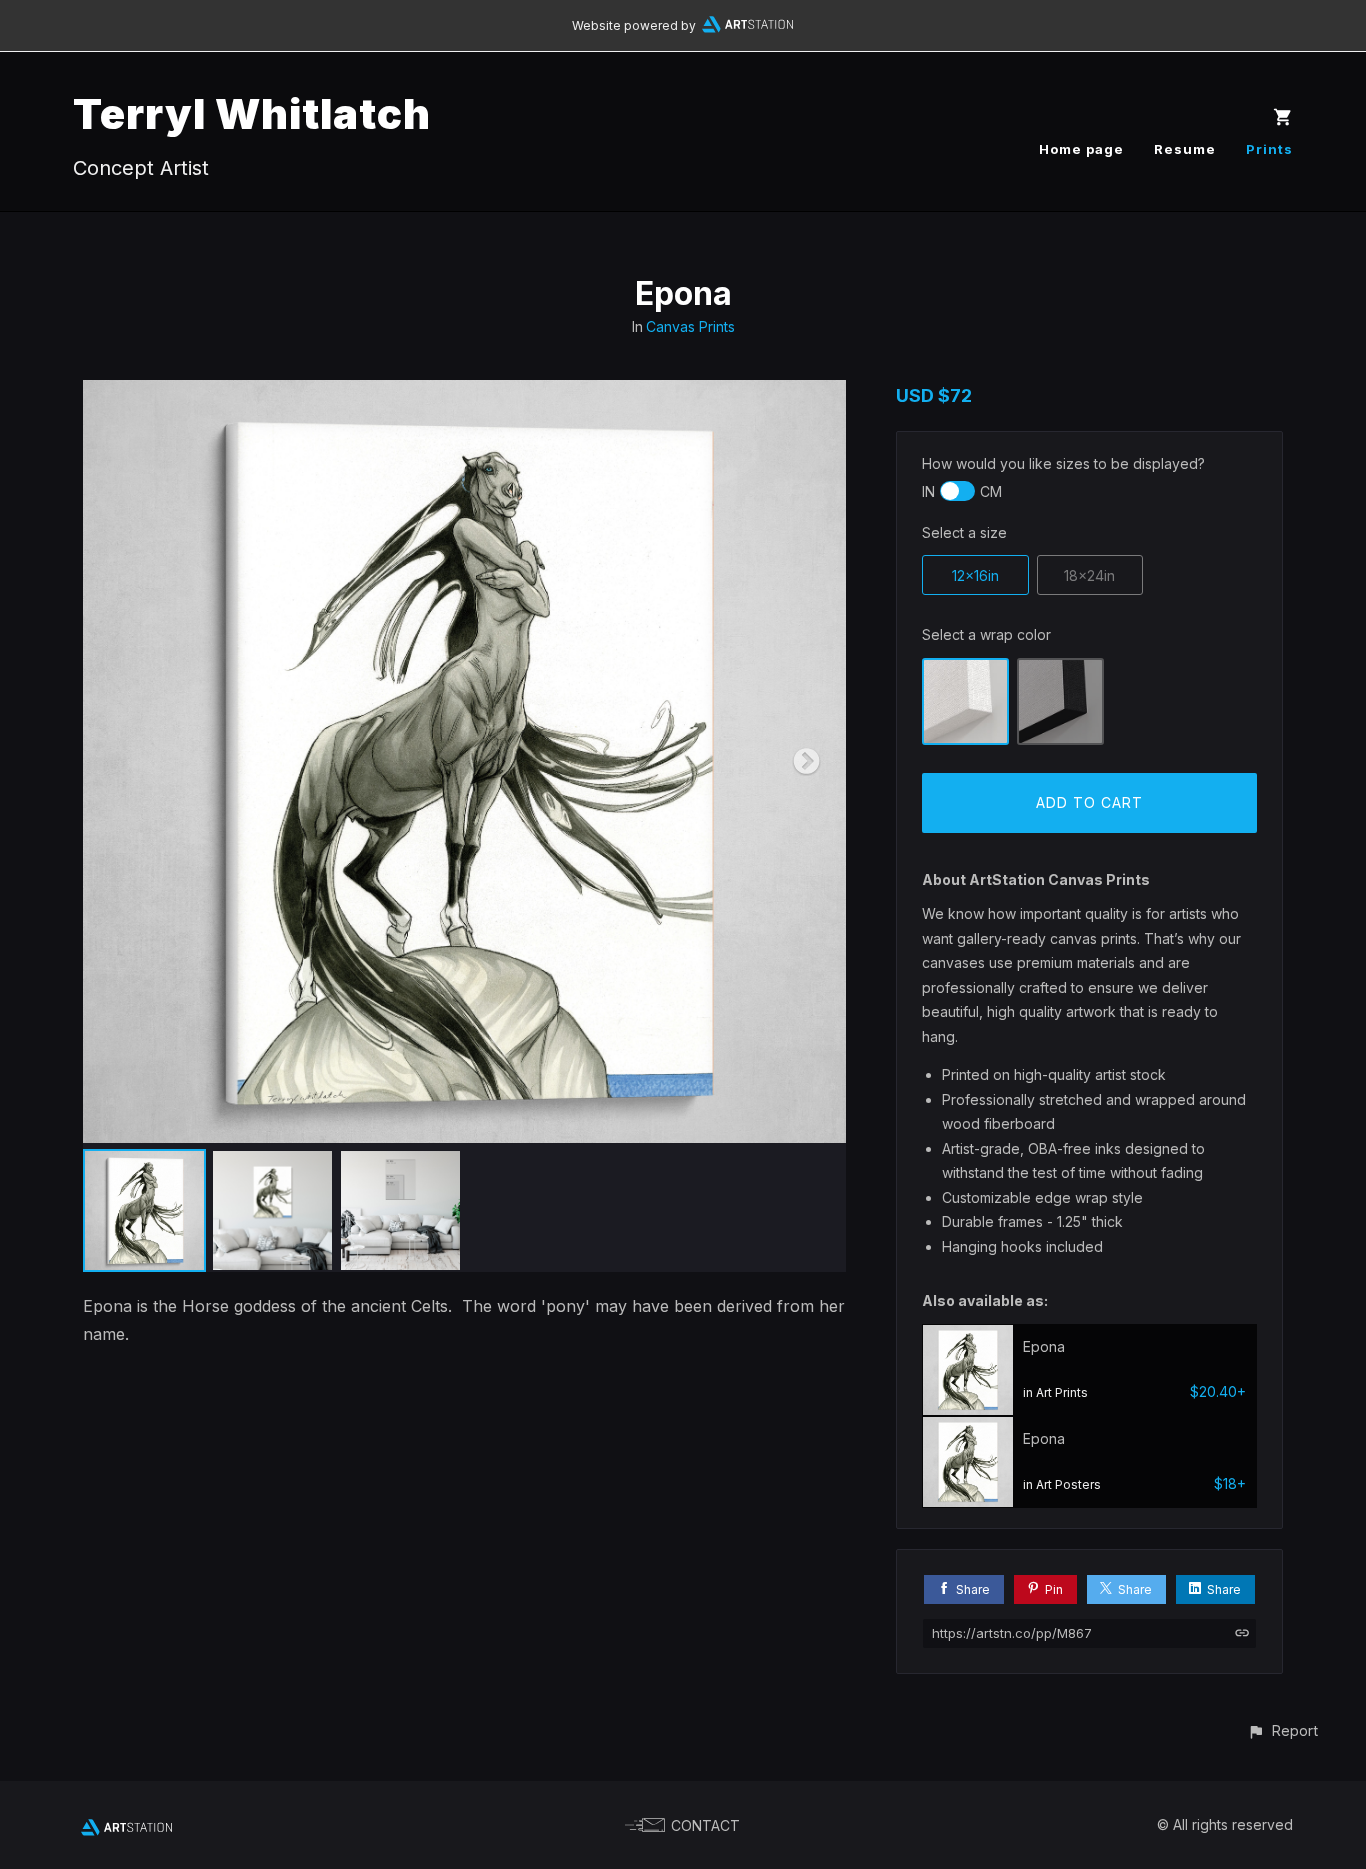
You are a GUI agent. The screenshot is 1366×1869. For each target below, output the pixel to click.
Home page (1081, 149)
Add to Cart (1089, 802)
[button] (1282, 1730)
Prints (1269, 149)
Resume (1185, 149)
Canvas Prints (690, 326)
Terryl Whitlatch (252, 113)
